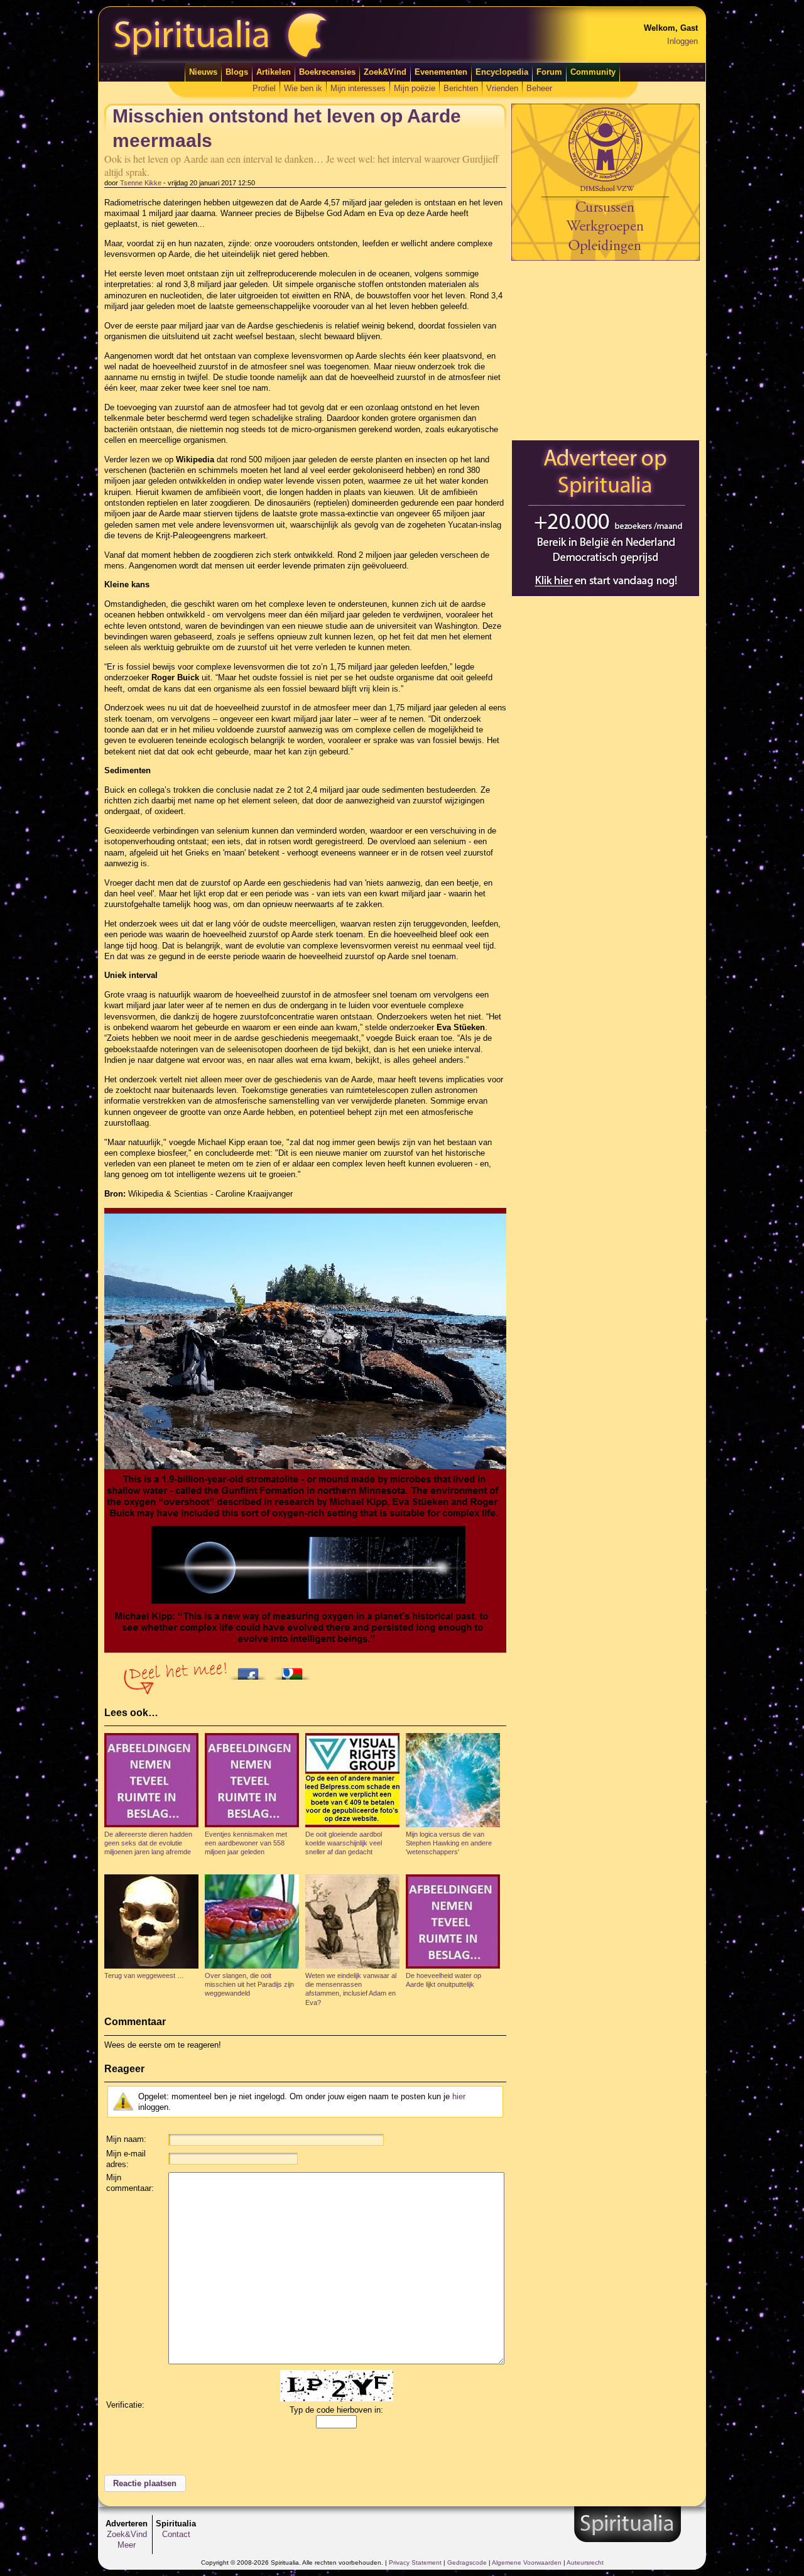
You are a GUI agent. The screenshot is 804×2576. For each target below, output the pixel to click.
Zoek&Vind (385, 72)
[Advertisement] (606, 350)
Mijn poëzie (415, 88)
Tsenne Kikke (141, 183)
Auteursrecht (585, 2562)
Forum (549, 72)
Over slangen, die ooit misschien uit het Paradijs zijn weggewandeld (249, 1985)
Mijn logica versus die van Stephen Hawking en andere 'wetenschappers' (449, 1843)
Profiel (264, 88)
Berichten (461, 88)
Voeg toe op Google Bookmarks (295, 1670)
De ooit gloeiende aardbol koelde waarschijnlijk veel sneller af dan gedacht (344, 1843)
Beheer (539, 88)
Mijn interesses (358, 88)
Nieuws (203, 72)
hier (459, 2096)
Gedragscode (467, 2562)
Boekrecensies (327, 72)
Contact (176, 2534)
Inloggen (682, 41)
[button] (145, 2484)
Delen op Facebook (251, 1670)
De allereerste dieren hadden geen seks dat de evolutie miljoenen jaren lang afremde (148, 1843)
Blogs (237, 72)
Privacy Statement (415, 2562)
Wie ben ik (303, 88)
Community (593, 72)
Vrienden (502, 88)
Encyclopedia (502, 72)
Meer (127, 2545)
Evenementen (441, 72)
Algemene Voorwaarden (527, 2562)
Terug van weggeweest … (144, 1975)
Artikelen (274, 72)
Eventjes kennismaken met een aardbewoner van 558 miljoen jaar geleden (246, 1843)
